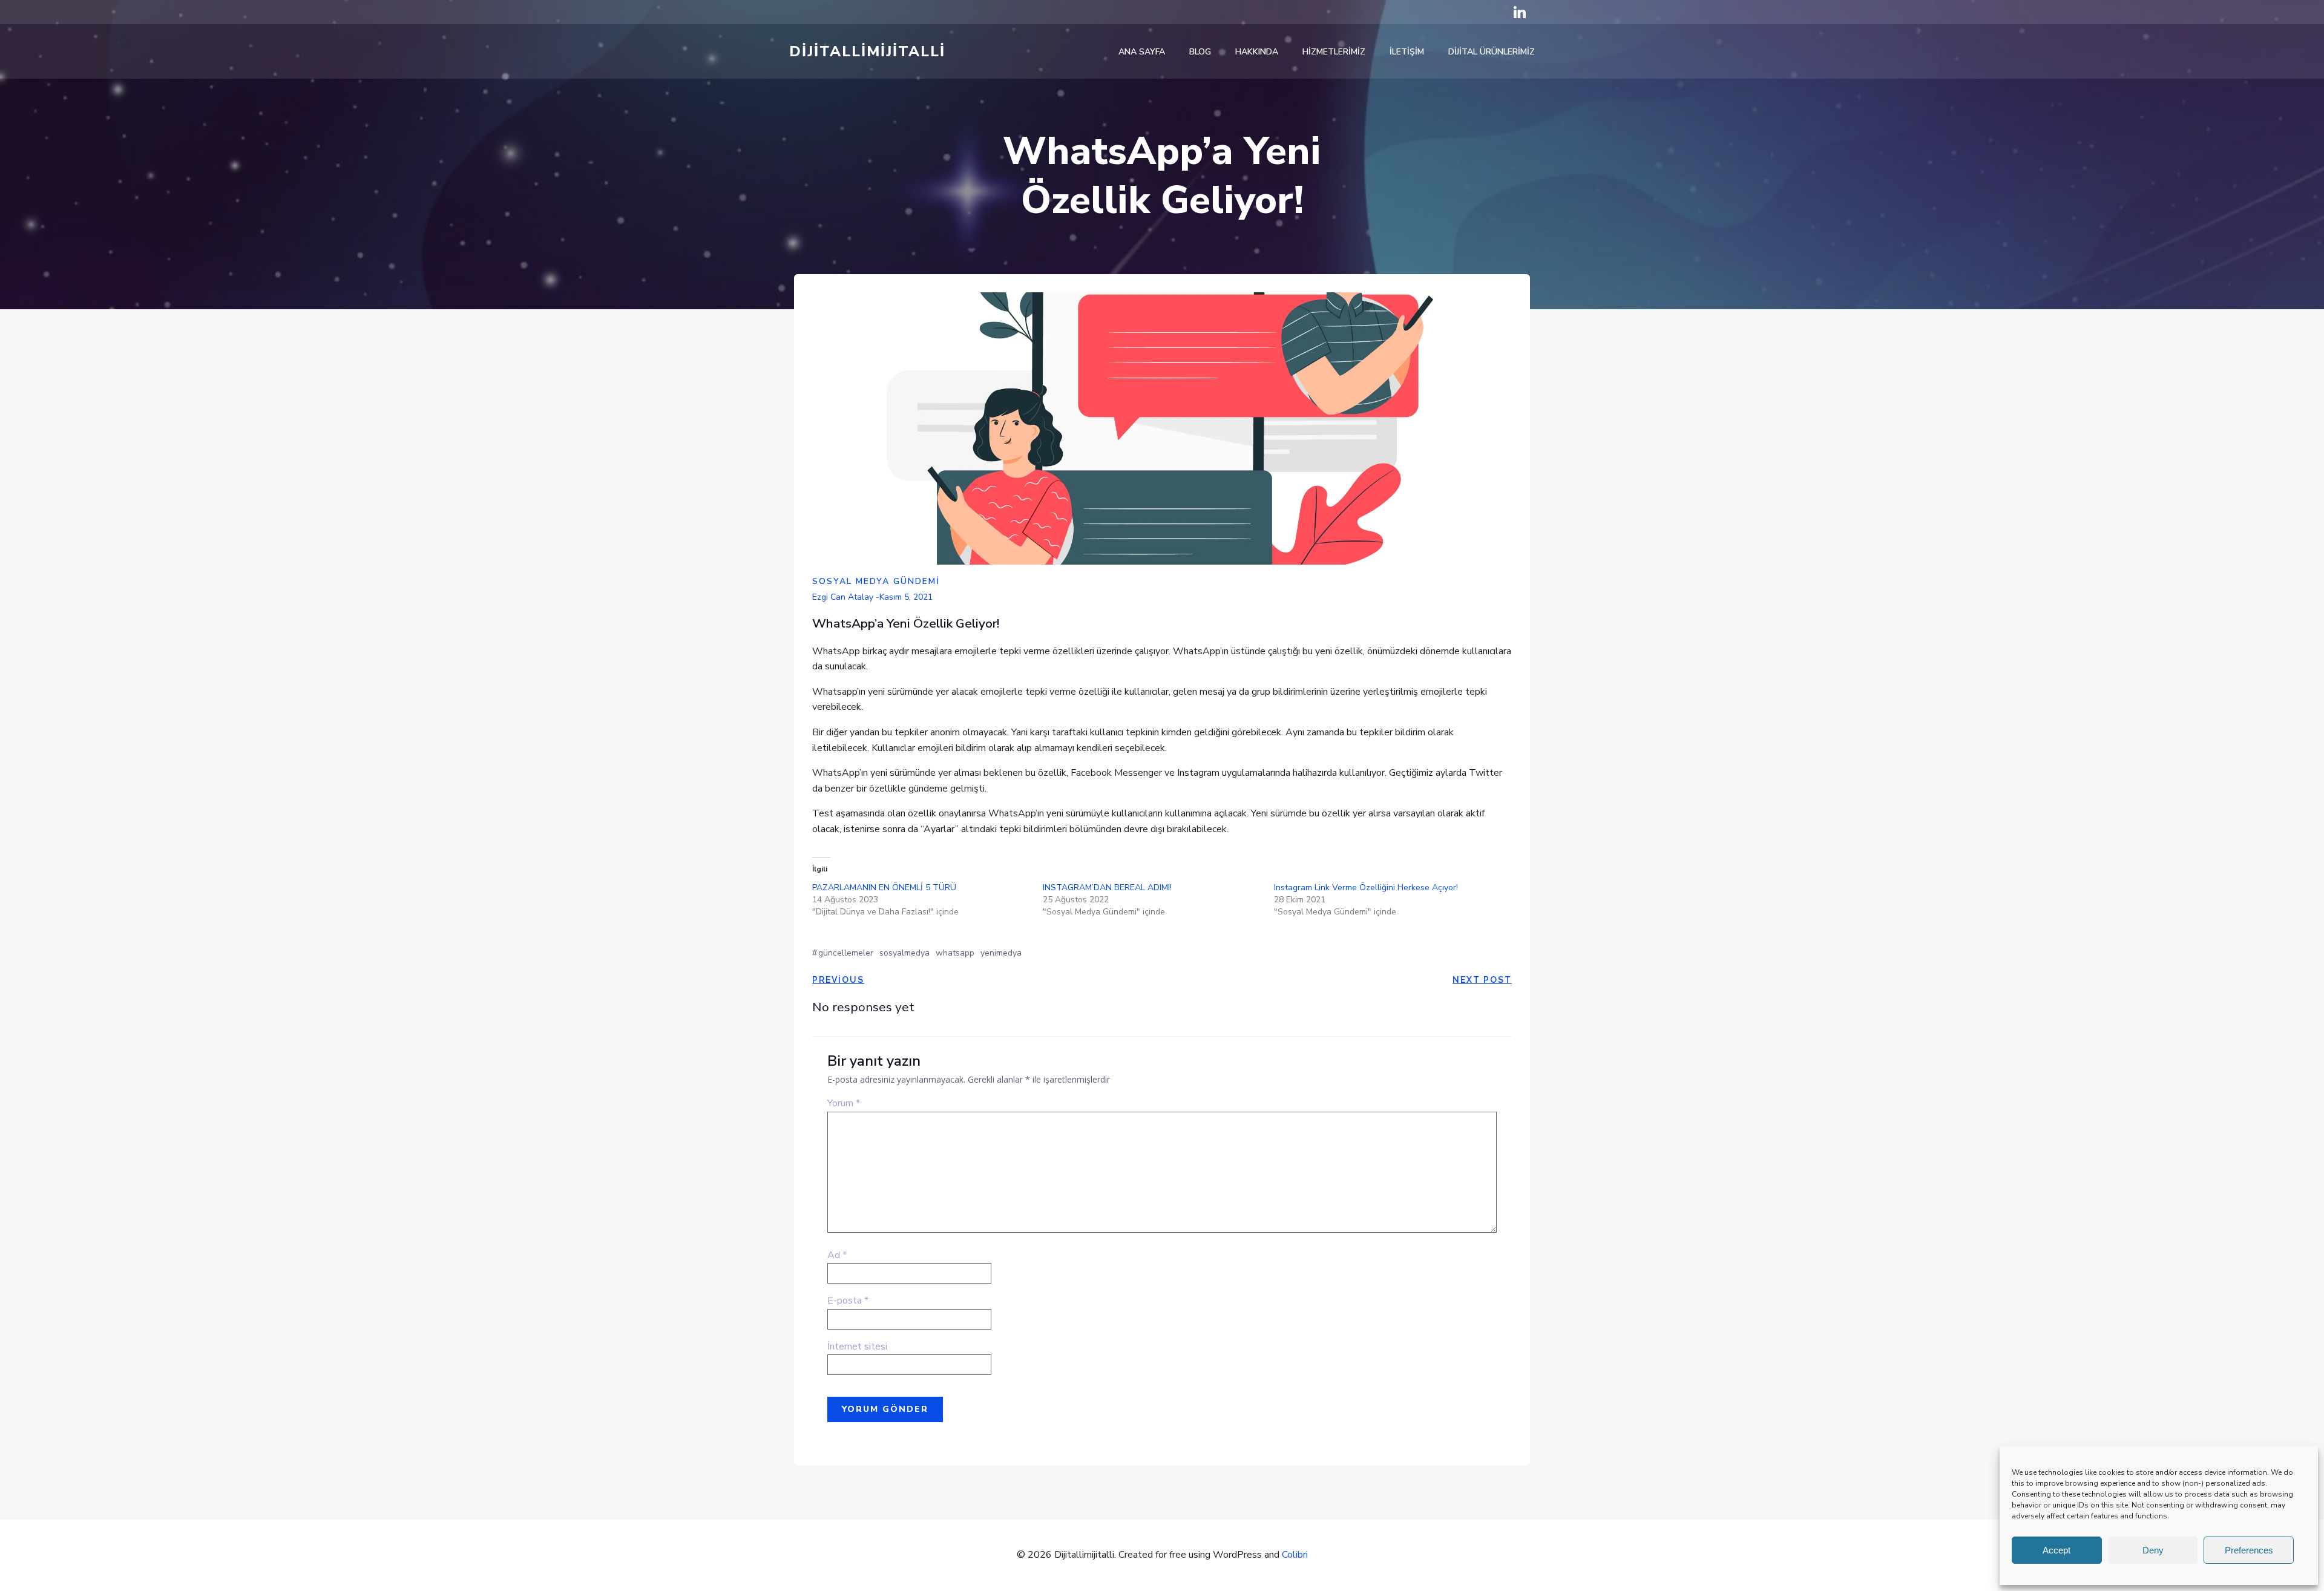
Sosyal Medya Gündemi (876, 581)
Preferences (2249, 1550)
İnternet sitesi (857, 1347)
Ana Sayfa (1142, 52)
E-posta (848, 1301)
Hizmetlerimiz (1334, 52)
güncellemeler (846, 953)
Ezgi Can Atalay (843, 597)
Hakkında (1257, 52)
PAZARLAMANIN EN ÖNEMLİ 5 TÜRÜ (884, 887)
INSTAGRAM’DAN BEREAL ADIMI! (1107, 887)
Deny (2153, 1550)
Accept (2056, 1550)
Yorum (844, 1103)
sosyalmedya (904, 953)
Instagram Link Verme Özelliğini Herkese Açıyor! (1366, 887)
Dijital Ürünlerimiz (1492, 52)
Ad (837, 1255)
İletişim (1407, 52)
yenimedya (1001, 953)
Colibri (1295, 1555)
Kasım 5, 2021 (906, 597)
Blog (1200, 52)
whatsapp (955, 953)
